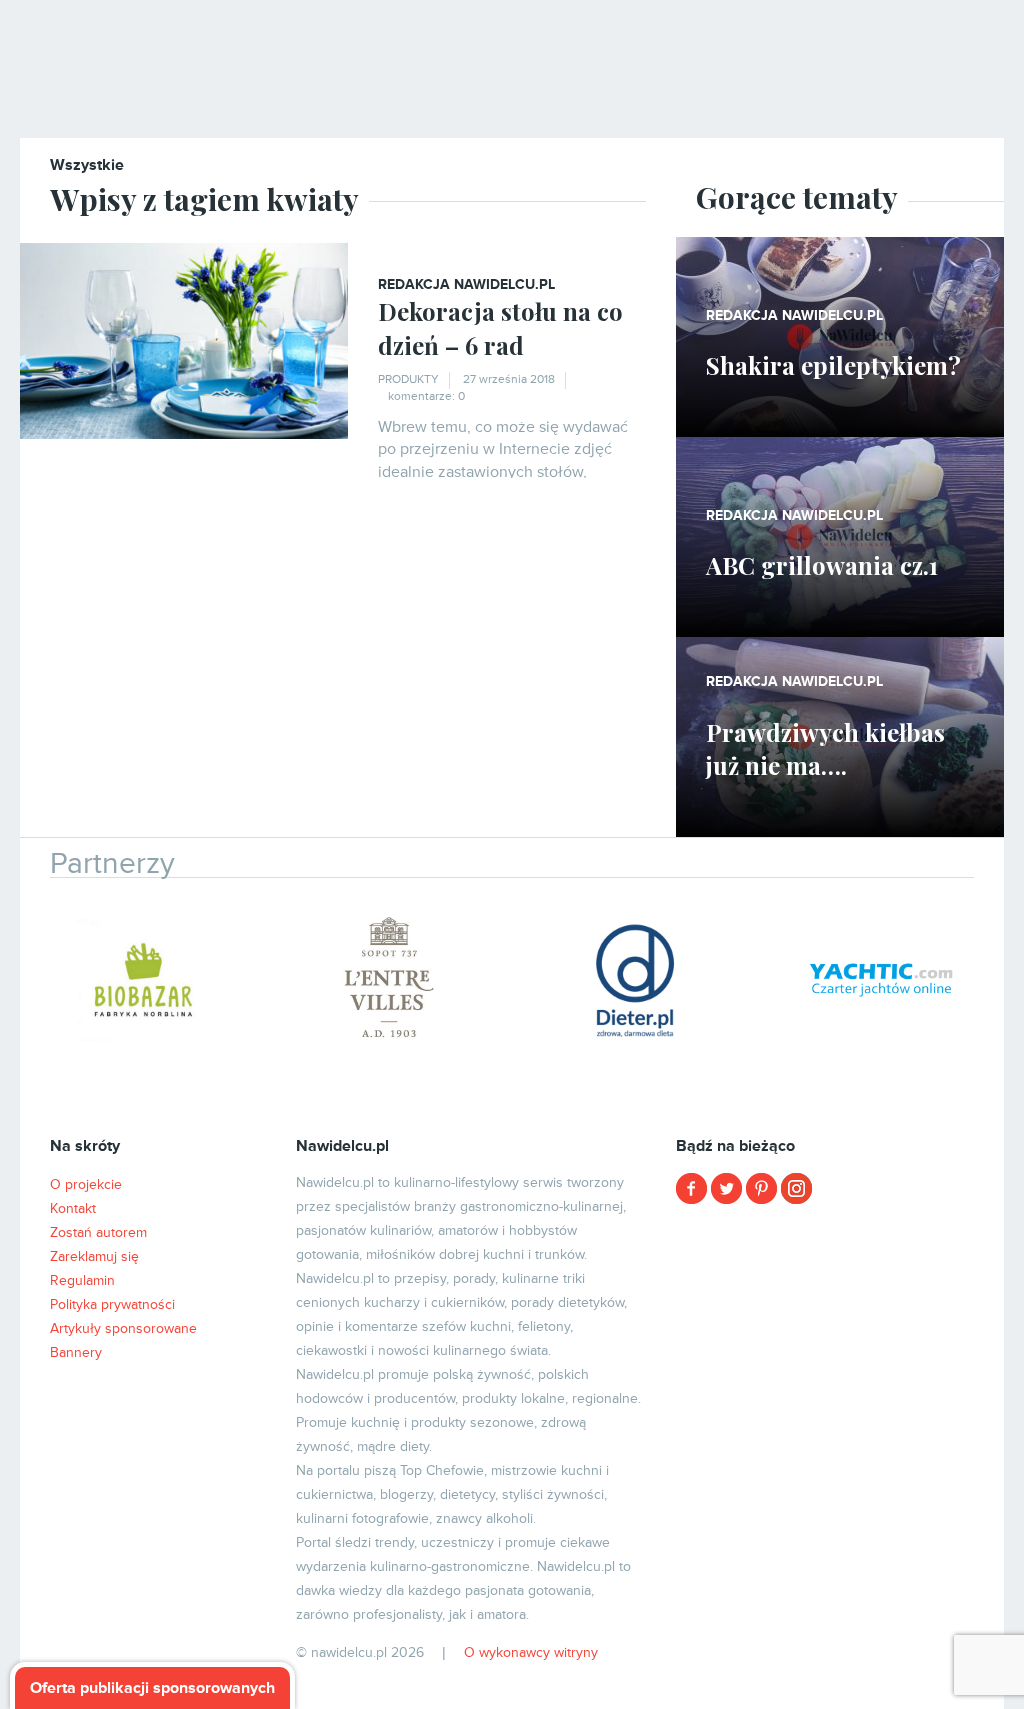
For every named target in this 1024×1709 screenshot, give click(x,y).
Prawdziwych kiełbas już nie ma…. (825, 749)
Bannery (76, 1352)
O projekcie (86, 1184)
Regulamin (82, 1280)
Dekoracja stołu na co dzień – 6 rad (500, 328)
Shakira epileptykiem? (833, 365)
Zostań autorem (98, 1232)
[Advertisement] (840, 1345)
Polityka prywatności (112, 1304)
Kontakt (73, 1208)
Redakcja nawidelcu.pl (466, 284)
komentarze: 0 (426, 396)
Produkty (408, 379)
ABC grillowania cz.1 (822, 565)
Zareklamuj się (94, 1256)
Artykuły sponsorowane (123, 1328)
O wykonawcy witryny (531, 1652)
